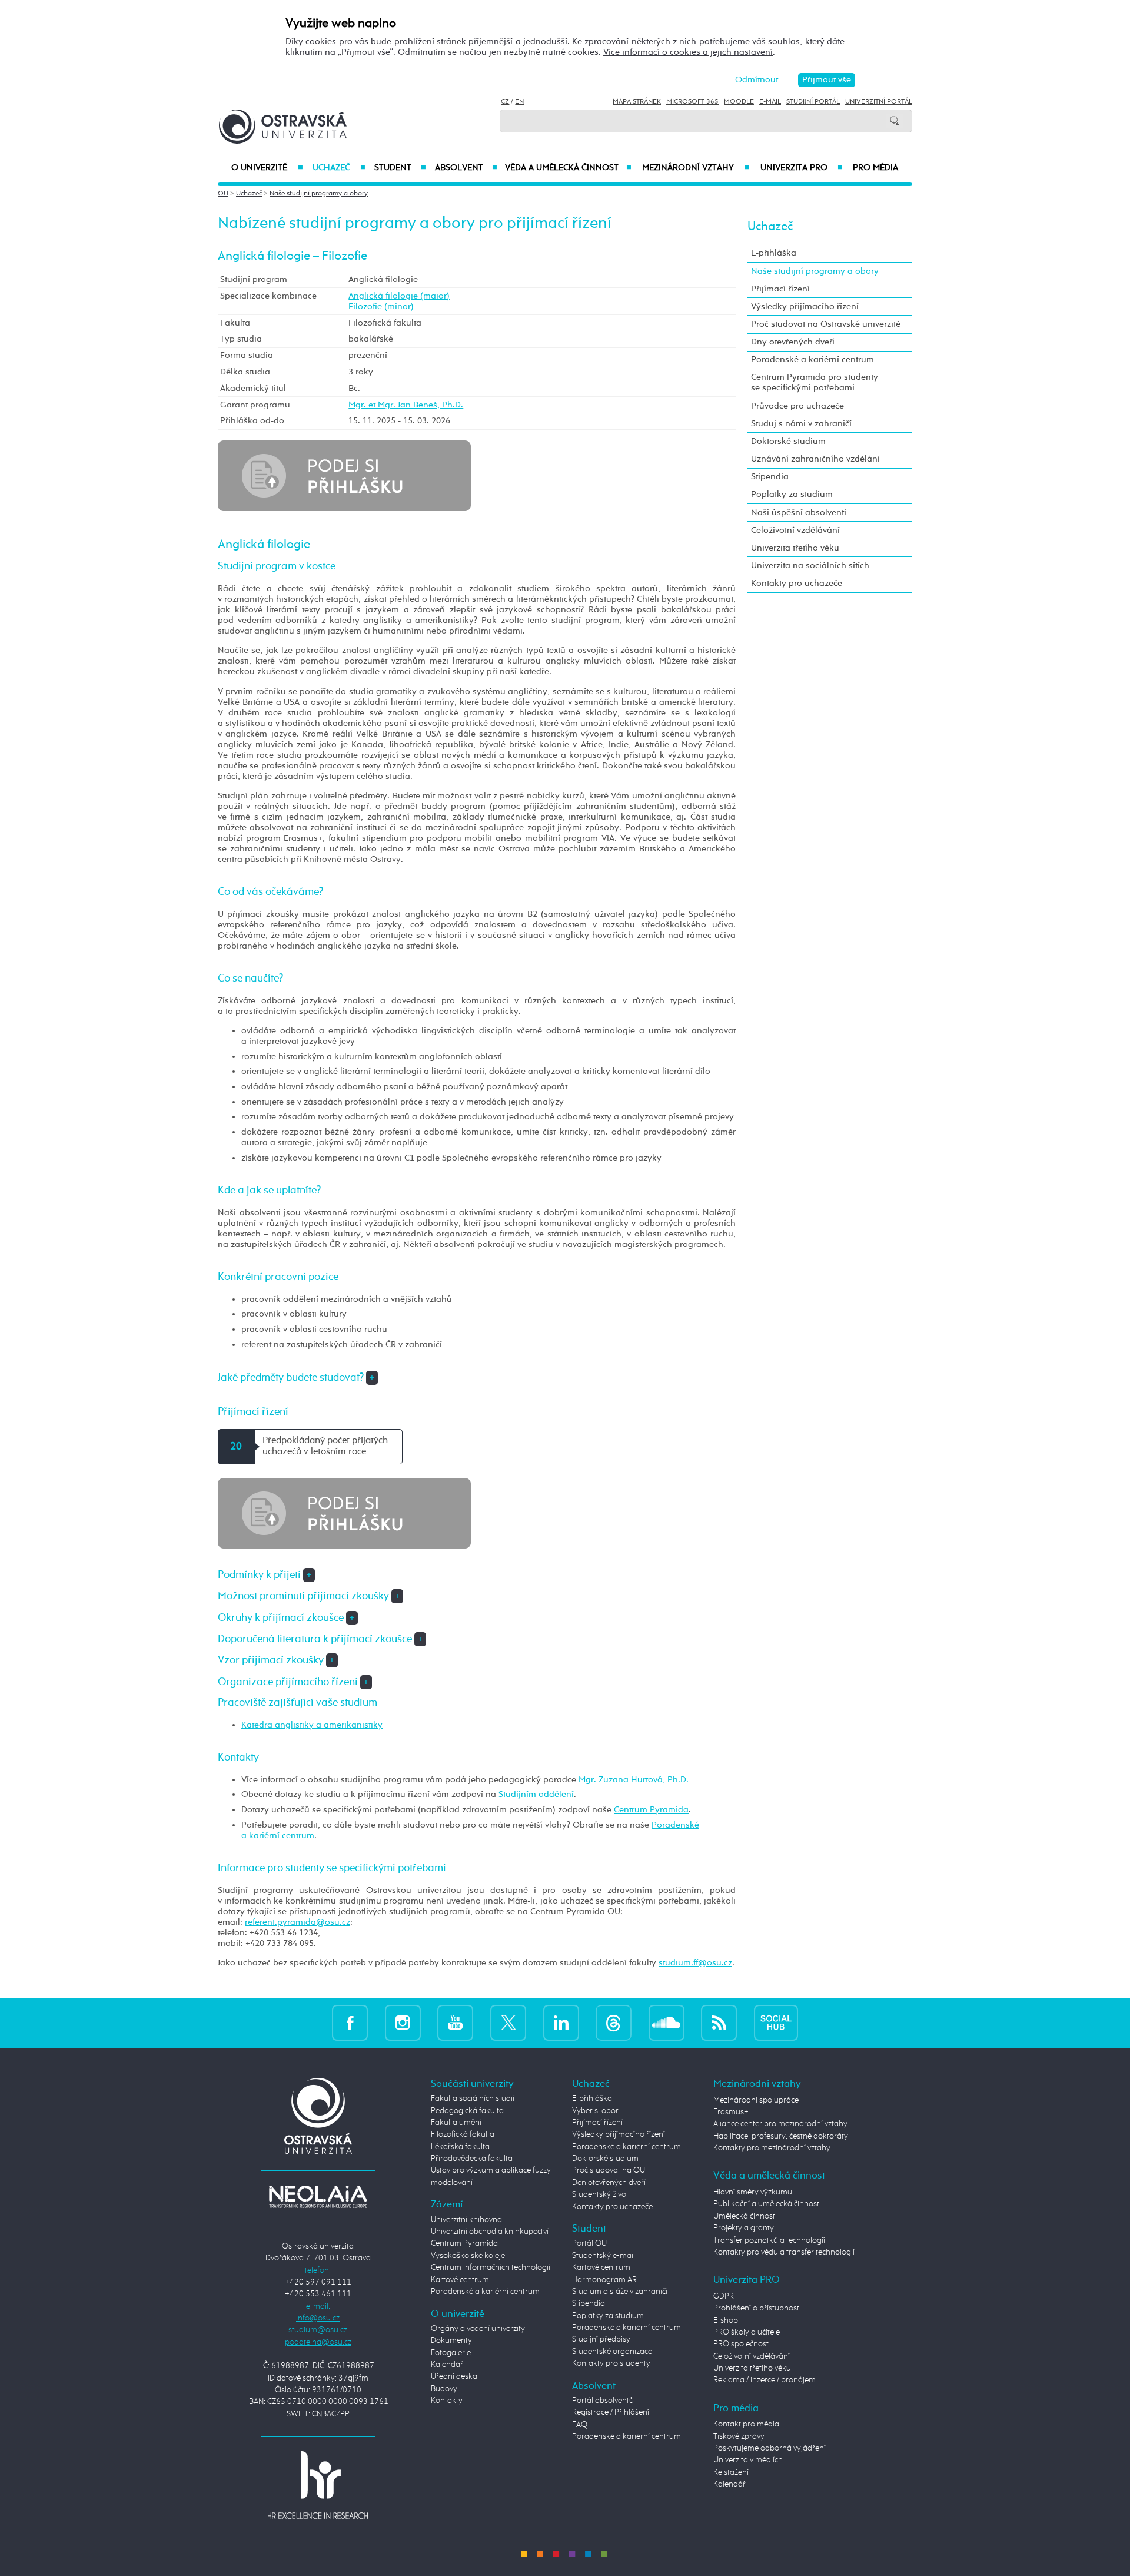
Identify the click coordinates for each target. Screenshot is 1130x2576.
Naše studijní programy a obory (319, 194)
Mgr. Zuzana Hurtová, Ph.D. (634, 1780)
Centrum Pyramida (651, 1810)
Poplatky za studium (792, 494)
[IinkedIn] (561, 2023)
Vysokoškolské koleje (468, 2256)
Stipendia (770, 477)
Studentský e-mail (604, 2256)
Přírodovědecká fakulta (472, 2159)
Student (400, 168)
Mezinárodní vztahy (696, 168)
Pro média (875, 168)
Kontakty (447, 2401)
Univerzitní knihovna (466, 2220)
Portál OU (589, 2243)
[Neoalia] (318, 2197)
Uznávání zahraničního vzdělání (815, 459)
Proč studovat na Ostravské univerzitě (826, 324)
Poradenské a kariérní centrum (812, 359)
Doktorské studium (788, 441)
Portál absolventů (603, 2401)
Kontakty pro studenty (611, 2363)
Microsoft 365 (692, 102)
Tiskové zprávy (739, 2436)
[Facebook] (350, 2023)
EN (519, 102)
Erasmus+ (731, 2112)
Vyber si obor (595, 2111)
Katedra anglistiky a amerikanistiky (312, 1725)
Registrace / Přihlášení (611, 2412)
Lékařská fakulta (460, 2147)
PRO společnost (741, 2344)
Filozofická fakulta (463, 2134)
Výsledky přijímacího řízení (805, 306)
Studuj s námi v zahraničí (801, 424)
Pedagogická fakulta (467, 2111)
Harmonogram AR (604, 2280)
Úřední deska (454, 2376)
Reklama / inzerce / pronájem (765, 2380)
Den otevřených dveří (609, 2183)
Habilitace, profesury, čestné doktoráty (781, 2136)
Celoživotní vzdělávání (795, 530)
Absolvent (466, 168)
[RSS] (719, 2023)
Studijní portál (813, 102)
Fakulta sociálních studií (473, 2098)
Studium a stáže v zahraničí (620, 2292)
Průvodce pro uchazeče (797, 406)
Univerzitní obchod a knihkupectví (490, 2232)
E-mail (770, 102)
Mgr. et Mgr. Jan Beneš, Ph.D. (406, 405)
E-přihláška (774, 253)
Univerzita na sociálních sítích (810, 566)
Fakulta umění (456, 2123)
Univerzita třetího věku (795, 548)
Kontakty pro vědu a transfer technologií (784, 2252)
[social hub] (776, 2023)
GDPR (724, 2296)
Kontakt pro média (746, 2424)
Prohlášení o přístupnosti (757, 2308)
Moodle (739, 102)
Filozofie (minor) (381, 306)
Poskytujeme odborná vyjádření (770, 2448)
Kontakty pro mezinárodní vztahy (772, 2148)
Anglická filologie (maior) (399, 296)
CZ (505, 102)
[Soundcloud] (667, 2023)
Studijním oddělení (536, 1794)
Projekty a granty (744, 2228)
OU (223, 194)
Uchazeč (339, 168)
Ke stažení (731, 2472)
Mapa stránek (637, 102)
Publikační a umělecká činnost (766, 2204)
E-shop (726, 2320)
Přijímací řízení (780, 289)
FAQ (580, 2425)
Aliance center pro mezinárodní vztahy (780, 2124)
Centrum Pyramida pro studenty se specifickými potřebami (815, 382)
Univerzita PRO (802, 168)
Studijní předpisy (601, 2339)
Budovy (444, 2389)
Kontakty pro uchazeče (797, 583)
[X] (508, 2023)
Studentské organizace (612, 2352)
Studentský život (600, 2194)
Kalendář (447, 2365)
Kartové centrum (460, 2280)
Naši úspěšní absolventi (799, 513)
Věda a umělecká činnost (568, 168)
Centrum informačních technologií (491, 2267)
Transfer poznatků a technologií (769, 2240)
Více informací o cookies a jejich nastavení (688, 52)
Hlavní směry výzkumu (753, 2192)
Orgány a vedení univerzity (478, 2329)
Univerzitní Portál (879, 102)
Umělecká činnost (744, 2216)
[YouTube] (455, 2023)
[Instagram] (403, 2023)
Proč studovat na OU (609, 2170)
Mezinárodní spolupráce (756, 2100)
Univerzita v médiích (748, 2460)
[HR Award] (318, 2484)
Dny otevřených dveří (793, 342)
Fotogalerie (451, 2353)
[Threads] (614, 2023)
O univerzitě (267, 168)
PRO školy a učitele (747, 2332)
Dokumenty (451, 2340)
